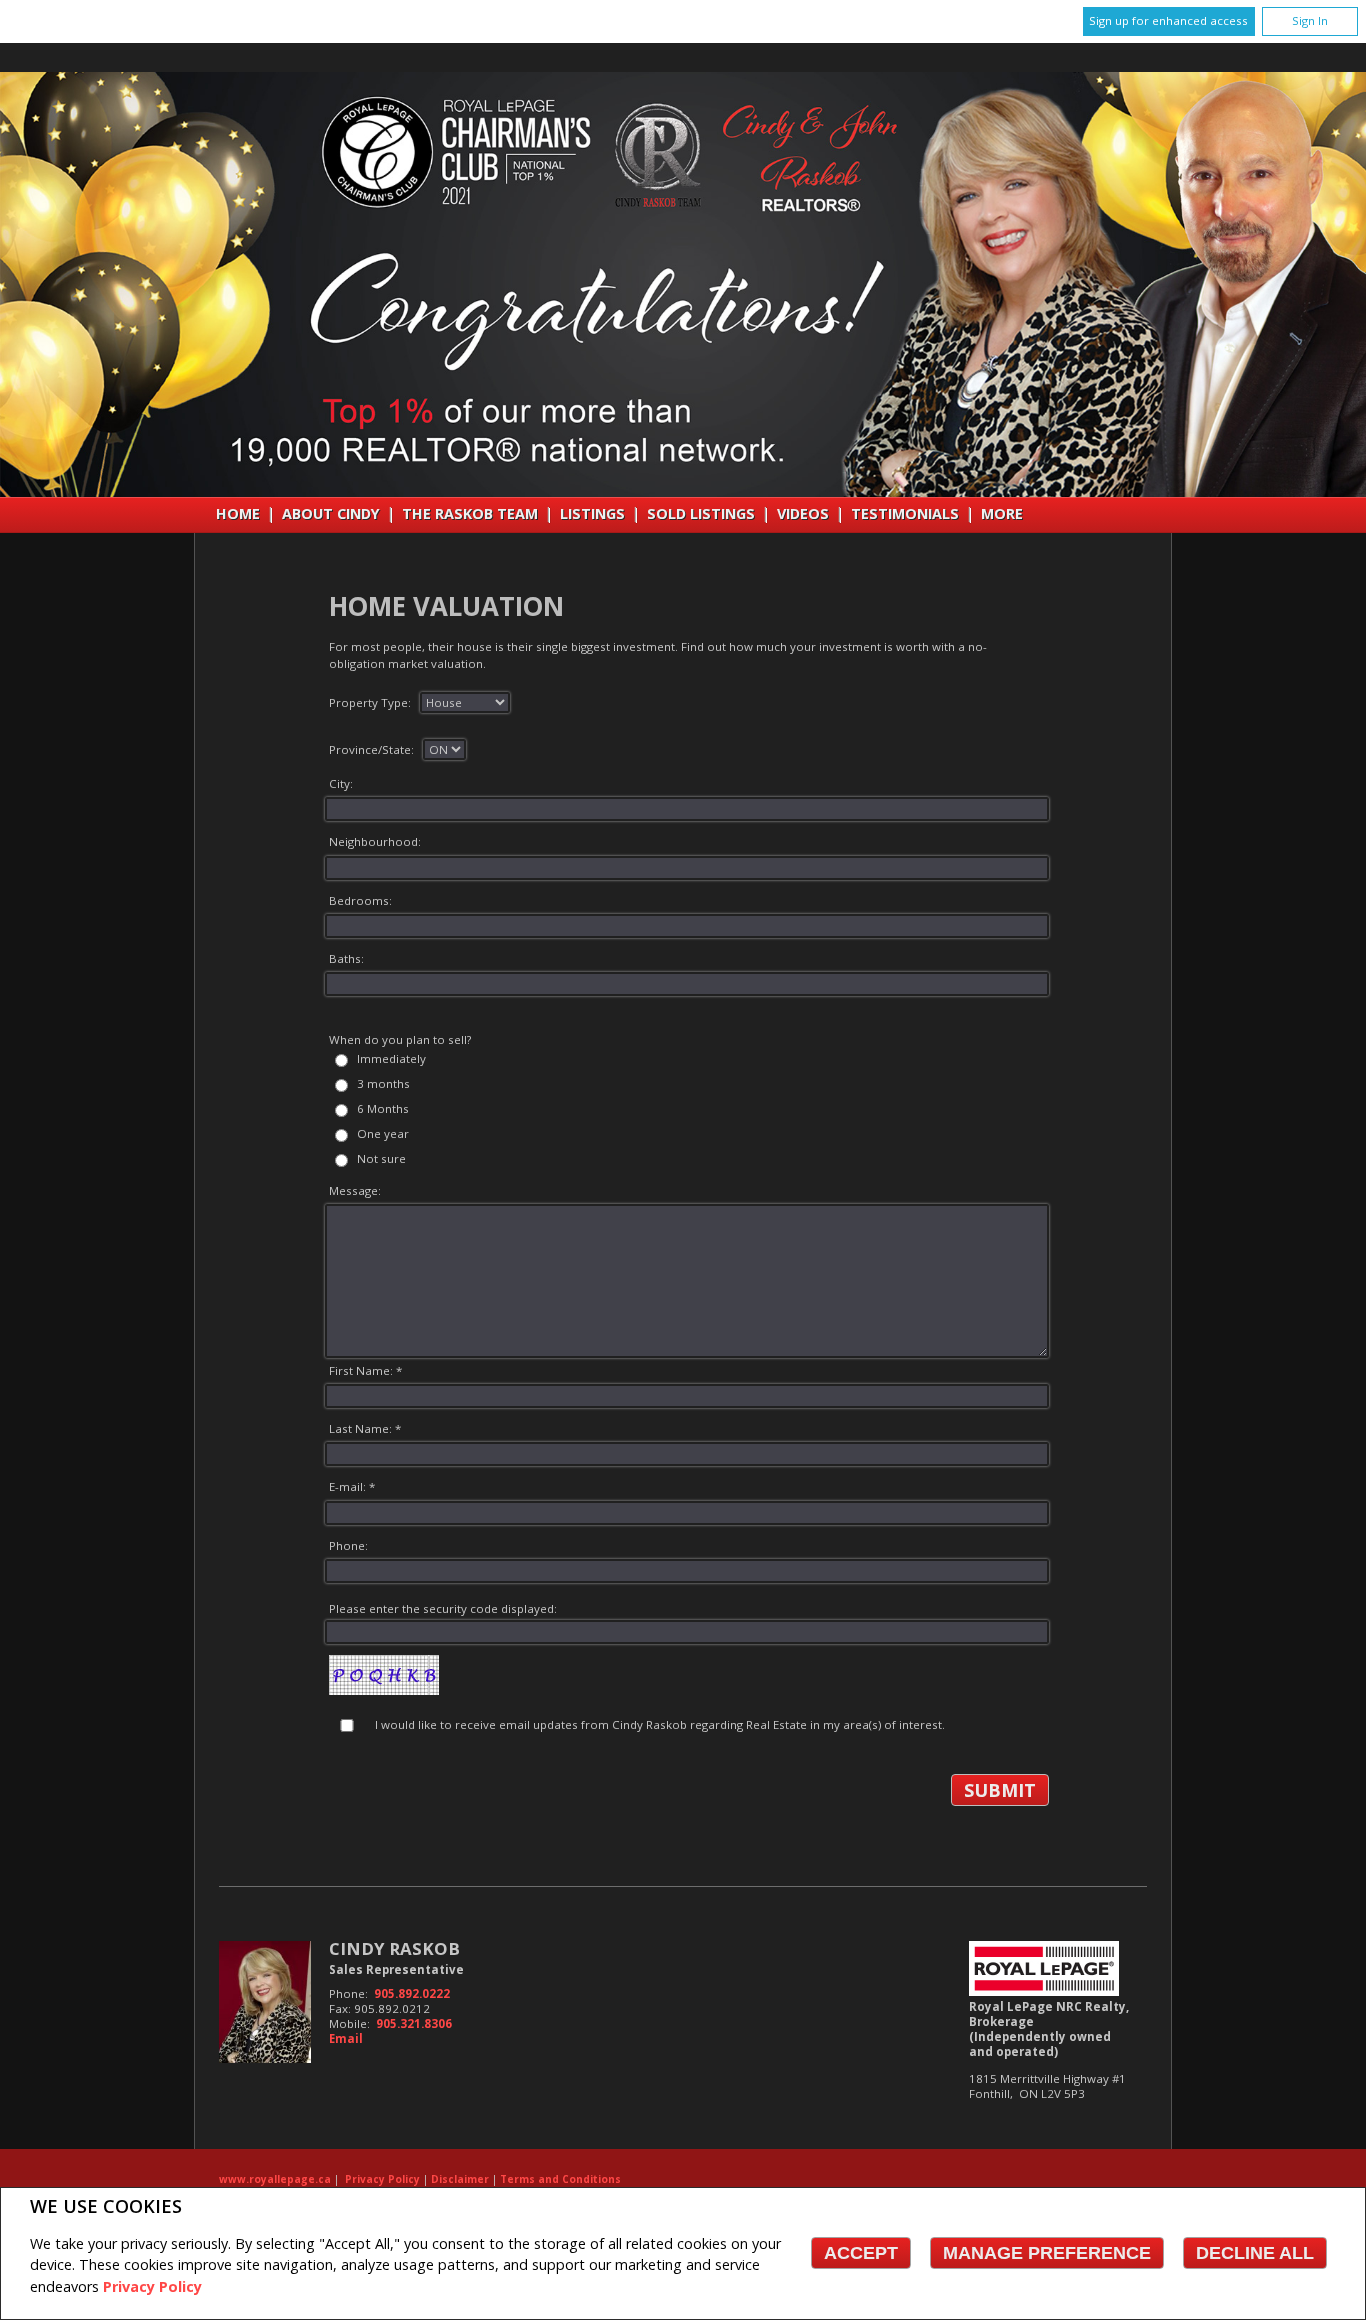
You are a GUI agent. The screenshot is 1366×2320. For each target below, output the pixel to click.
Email (346, 2038)
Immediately (391, 1058)
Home (238, 513)
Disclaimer (460, 2179)
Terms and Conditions (560, 2179)
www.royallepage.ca (275, 2179)
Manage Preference (1047, 2253)
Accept (861, 2253)
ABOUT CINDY (331, 513)
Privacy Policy (152, 2286)
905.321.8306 (414, 2023)
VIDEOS (803, 513)
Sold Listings (701, 513)
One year (383, 1133)
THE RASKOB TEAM (470, 513)
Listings (592, 513)
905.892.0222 (412, 1993)
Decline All (1255, 2253)
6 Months (383, 1108)
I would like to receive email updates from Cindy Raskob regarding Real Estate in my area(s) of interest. (660, 1724)
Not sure (381, 1158)
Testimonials (905, 513)
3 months (383, 1083)
